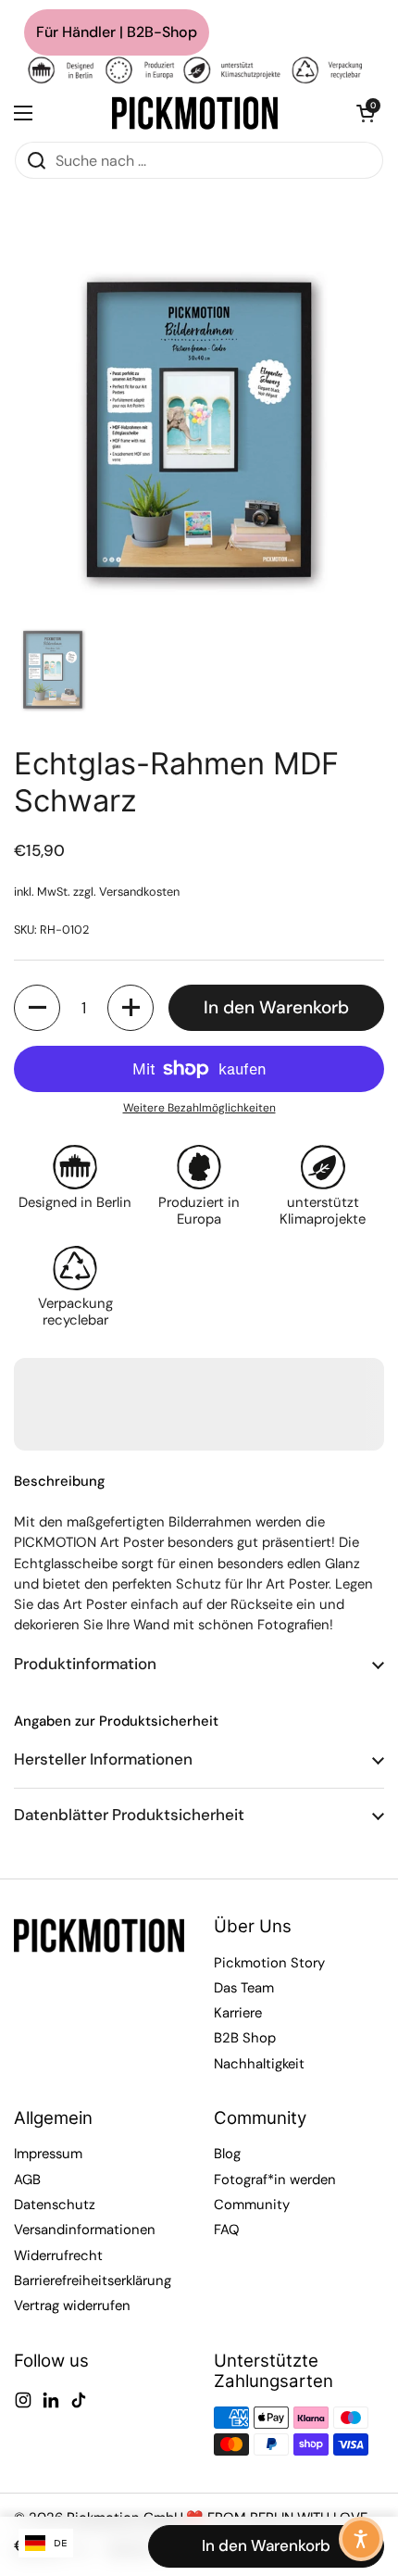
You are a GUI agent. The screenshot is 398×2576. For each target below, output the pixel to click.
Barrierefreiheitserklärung (93, 2281)
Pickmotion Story (269, 1963)
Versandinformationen (85, 2230)
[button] (366, 113)
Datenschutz (55, 2205)
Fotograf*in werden (275, 2180)
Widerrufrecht (58, 2256)
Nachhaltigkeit (259, 2064)
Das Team (244, 1988)
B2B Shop (245, 2038)
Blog (227, 2154)
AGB (27, 2180)
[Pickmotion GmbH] (195, 113)
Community (252, 2205)
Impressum (48, 2154)
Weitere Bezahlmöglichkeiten (199, 1108)
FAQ (227, 2230)
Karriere (238, 2013)
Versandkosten (139, 892)
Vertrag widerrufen (72, 2306)
